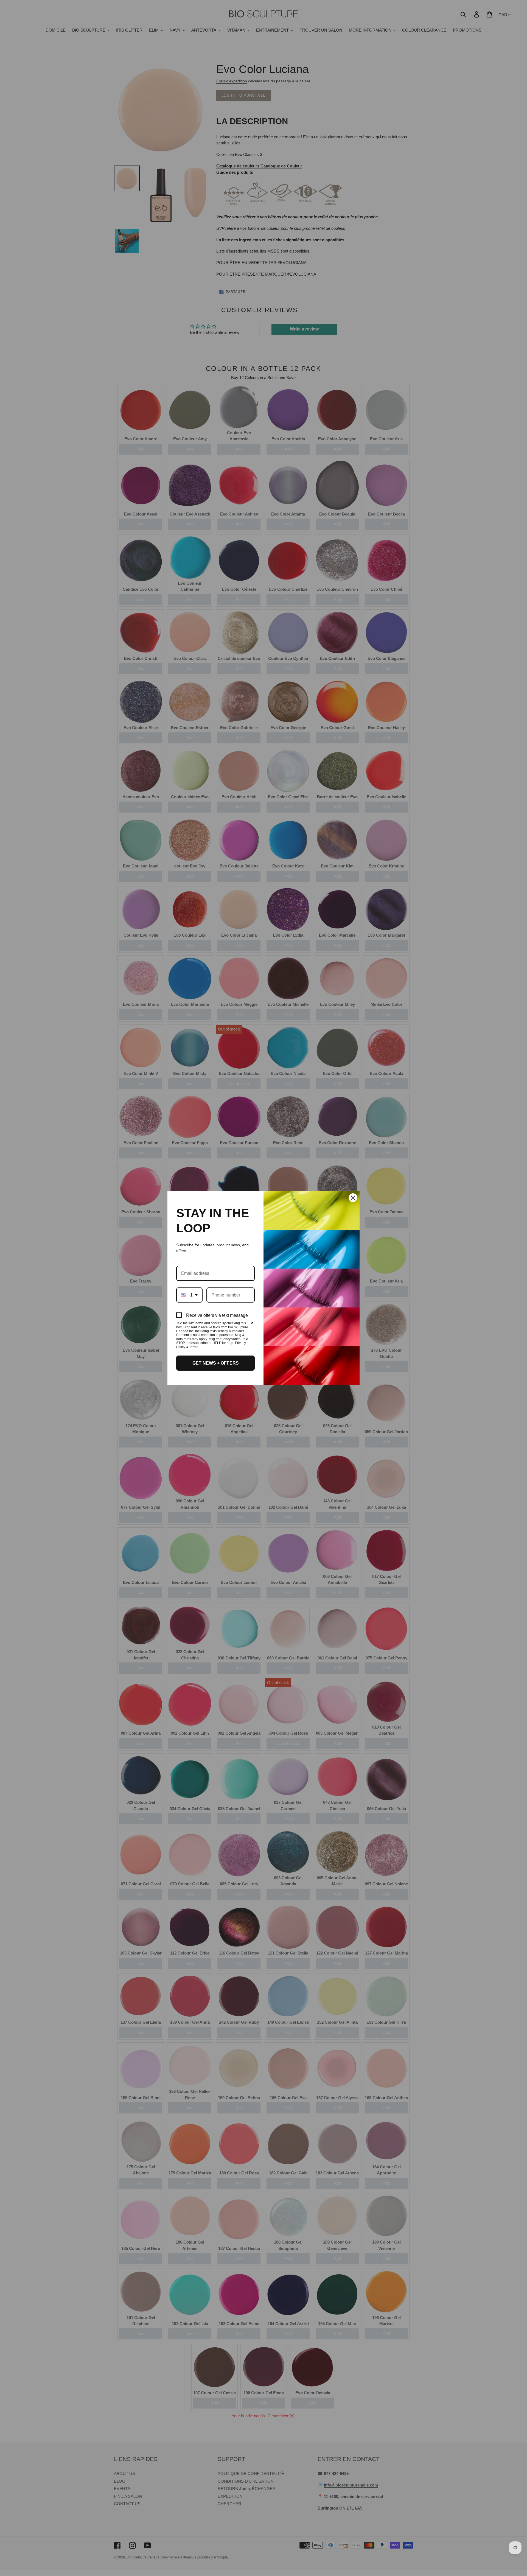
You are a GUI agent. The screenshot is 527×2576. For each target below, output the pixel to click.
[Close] (353, 1198)
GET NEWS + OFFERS (216, 1363)
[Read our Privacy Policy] (251, 1324)
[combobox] (189, 1295)
